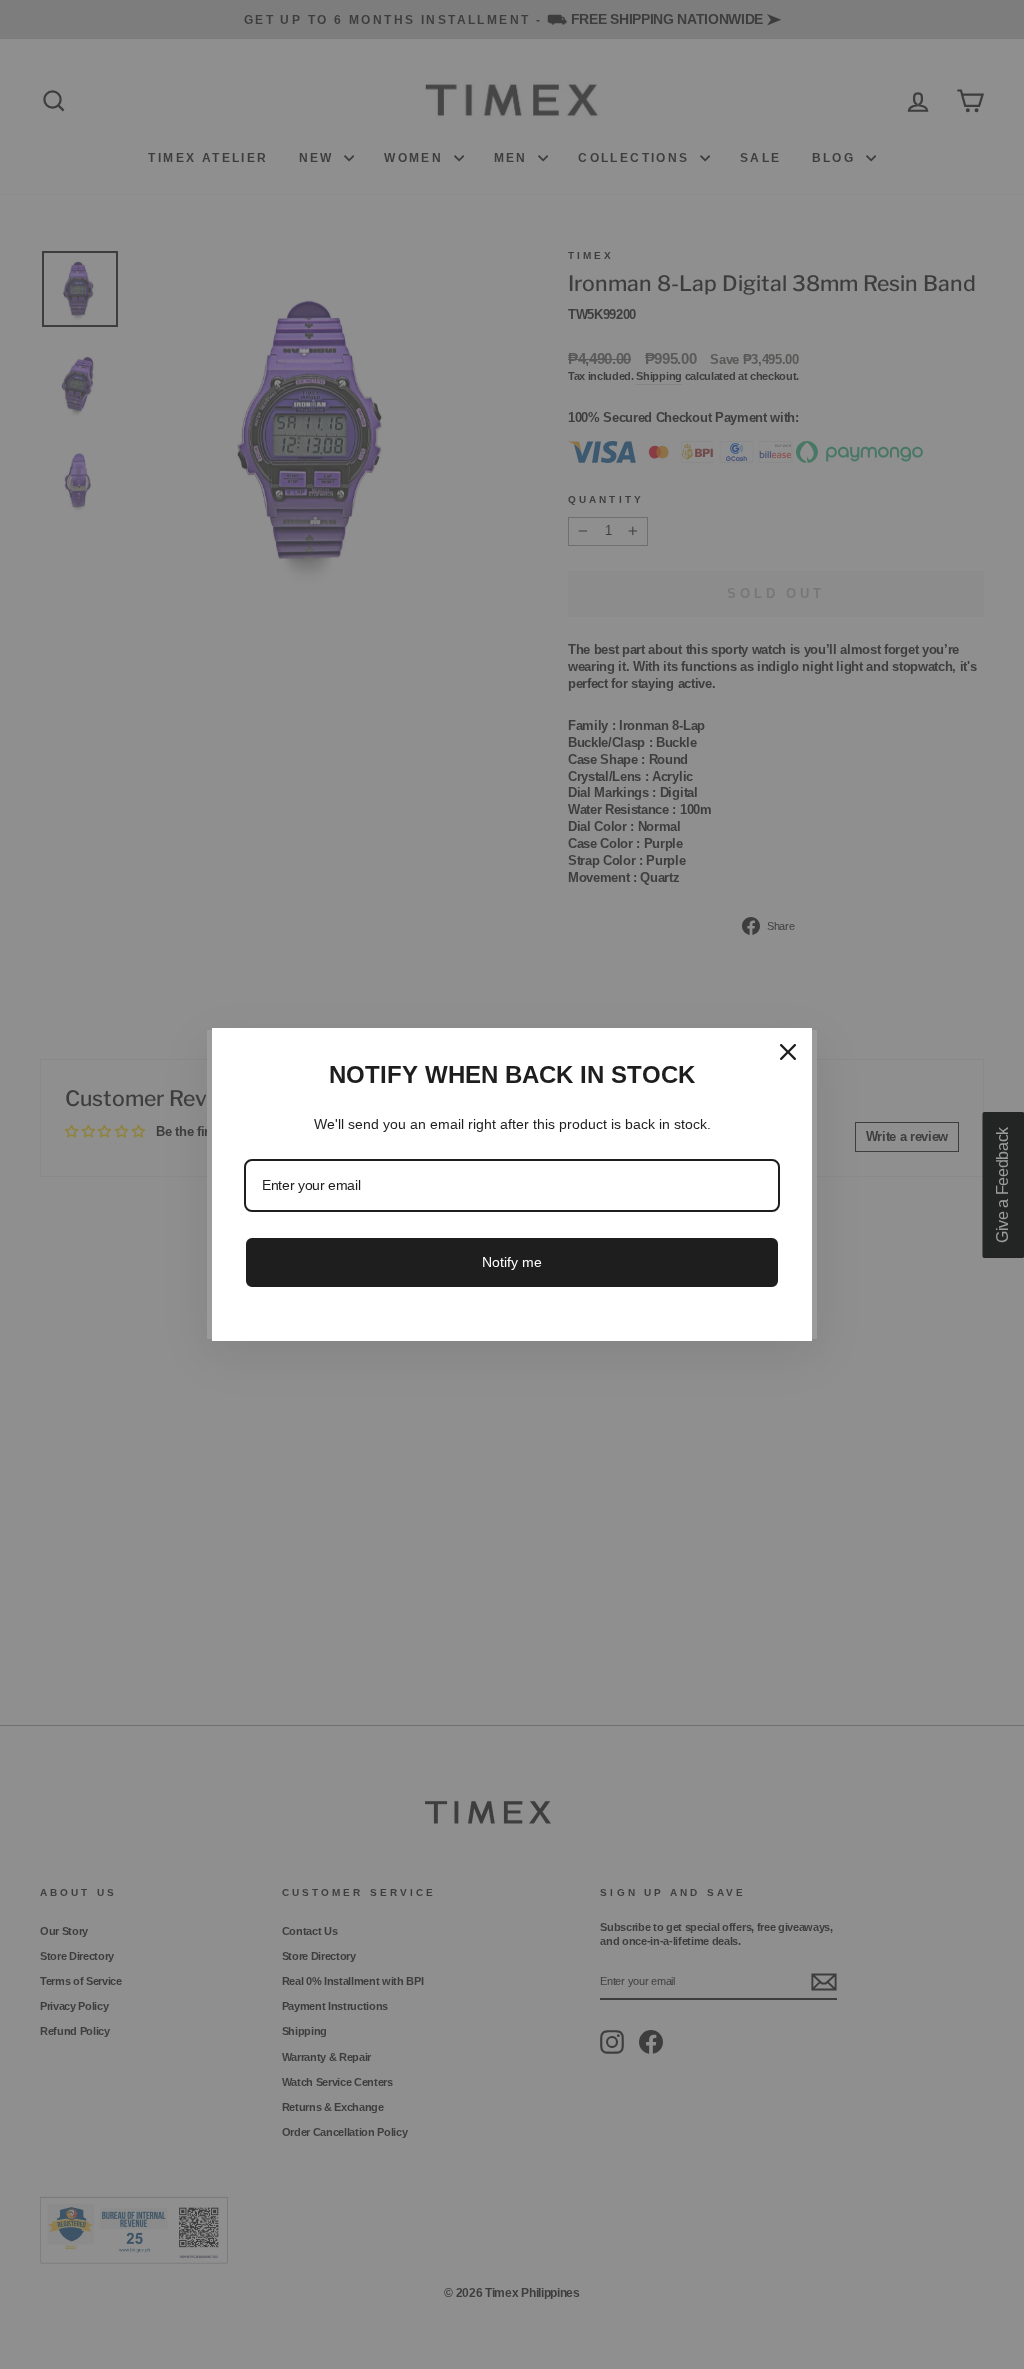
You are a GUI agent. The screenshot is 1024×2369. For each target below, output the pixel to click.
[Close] (788, 1052)
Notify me (512, 1262)
